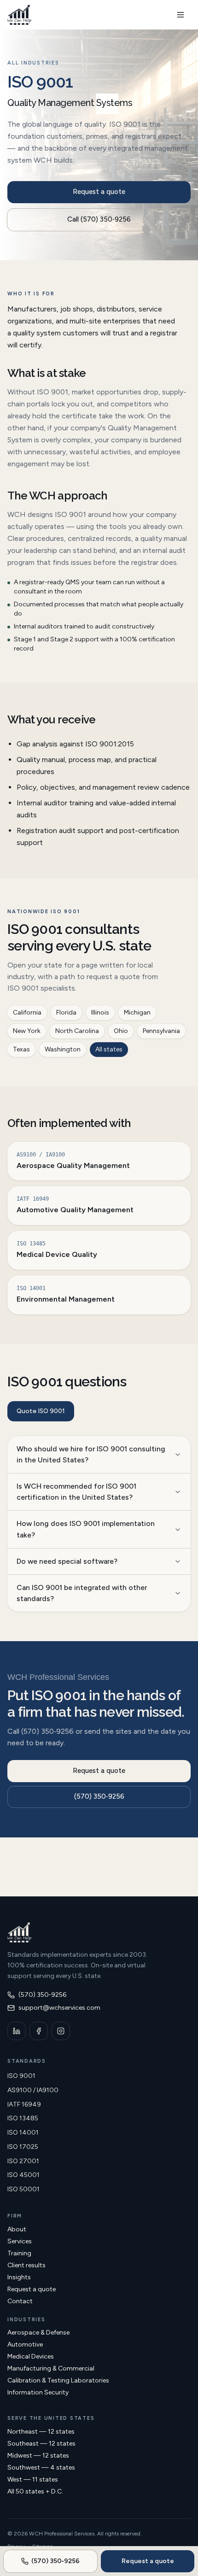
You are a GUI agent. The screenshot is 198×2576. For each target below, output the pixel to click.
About (17, 2229)
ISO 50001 (23, 2189)
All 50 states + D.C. (35, 2491)
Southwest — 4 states (41, 2467)
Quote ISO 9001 (41, 1411)
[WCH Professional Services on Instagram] (61, 2031)
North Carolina (77, 1031)
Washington (63, 1049)
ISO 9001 (21, 2076)
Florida (66, 1012)
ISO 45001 (23, 2175)
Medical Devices (31, 2356)
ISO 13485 (23, 2118)
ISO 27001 (23, 2161)
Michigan (137, 1012)
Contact (20, 2301)
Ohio (121, 1031)
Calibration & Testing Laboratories (58, 2380)
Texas (21, 1049)
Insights (19, 2277)
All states (109, 1049)
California (27, 1012)
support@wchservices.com (59, 2008)
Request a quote (99, 192)
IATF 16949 (24, 2104)
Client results (26, 2265)
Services (20, 2241)
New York (27, 1031)
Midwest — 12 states (38, 2456)
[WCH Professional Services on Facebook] (39, 2031)
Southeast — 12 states (41, 2444)
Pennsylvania (161, 1031)
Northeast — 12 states (41, 2432)
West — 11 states (33, 2479)
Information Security (38, 2392)
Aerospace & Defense (38, 2332)
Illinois (100, 1012)
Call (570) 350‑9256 (99, 219)
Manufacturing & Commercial (51, 2368)
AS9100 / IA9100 (33, 2090)
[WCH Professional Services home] (19, 15)
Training (19, 2253)
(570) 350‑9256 (99, 1796)
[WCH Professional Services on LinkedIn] (17, 2031)
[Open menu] (181, 15)
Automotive (25, 2344)
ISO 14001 (23, 2133)
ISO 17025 (23, 2147)
